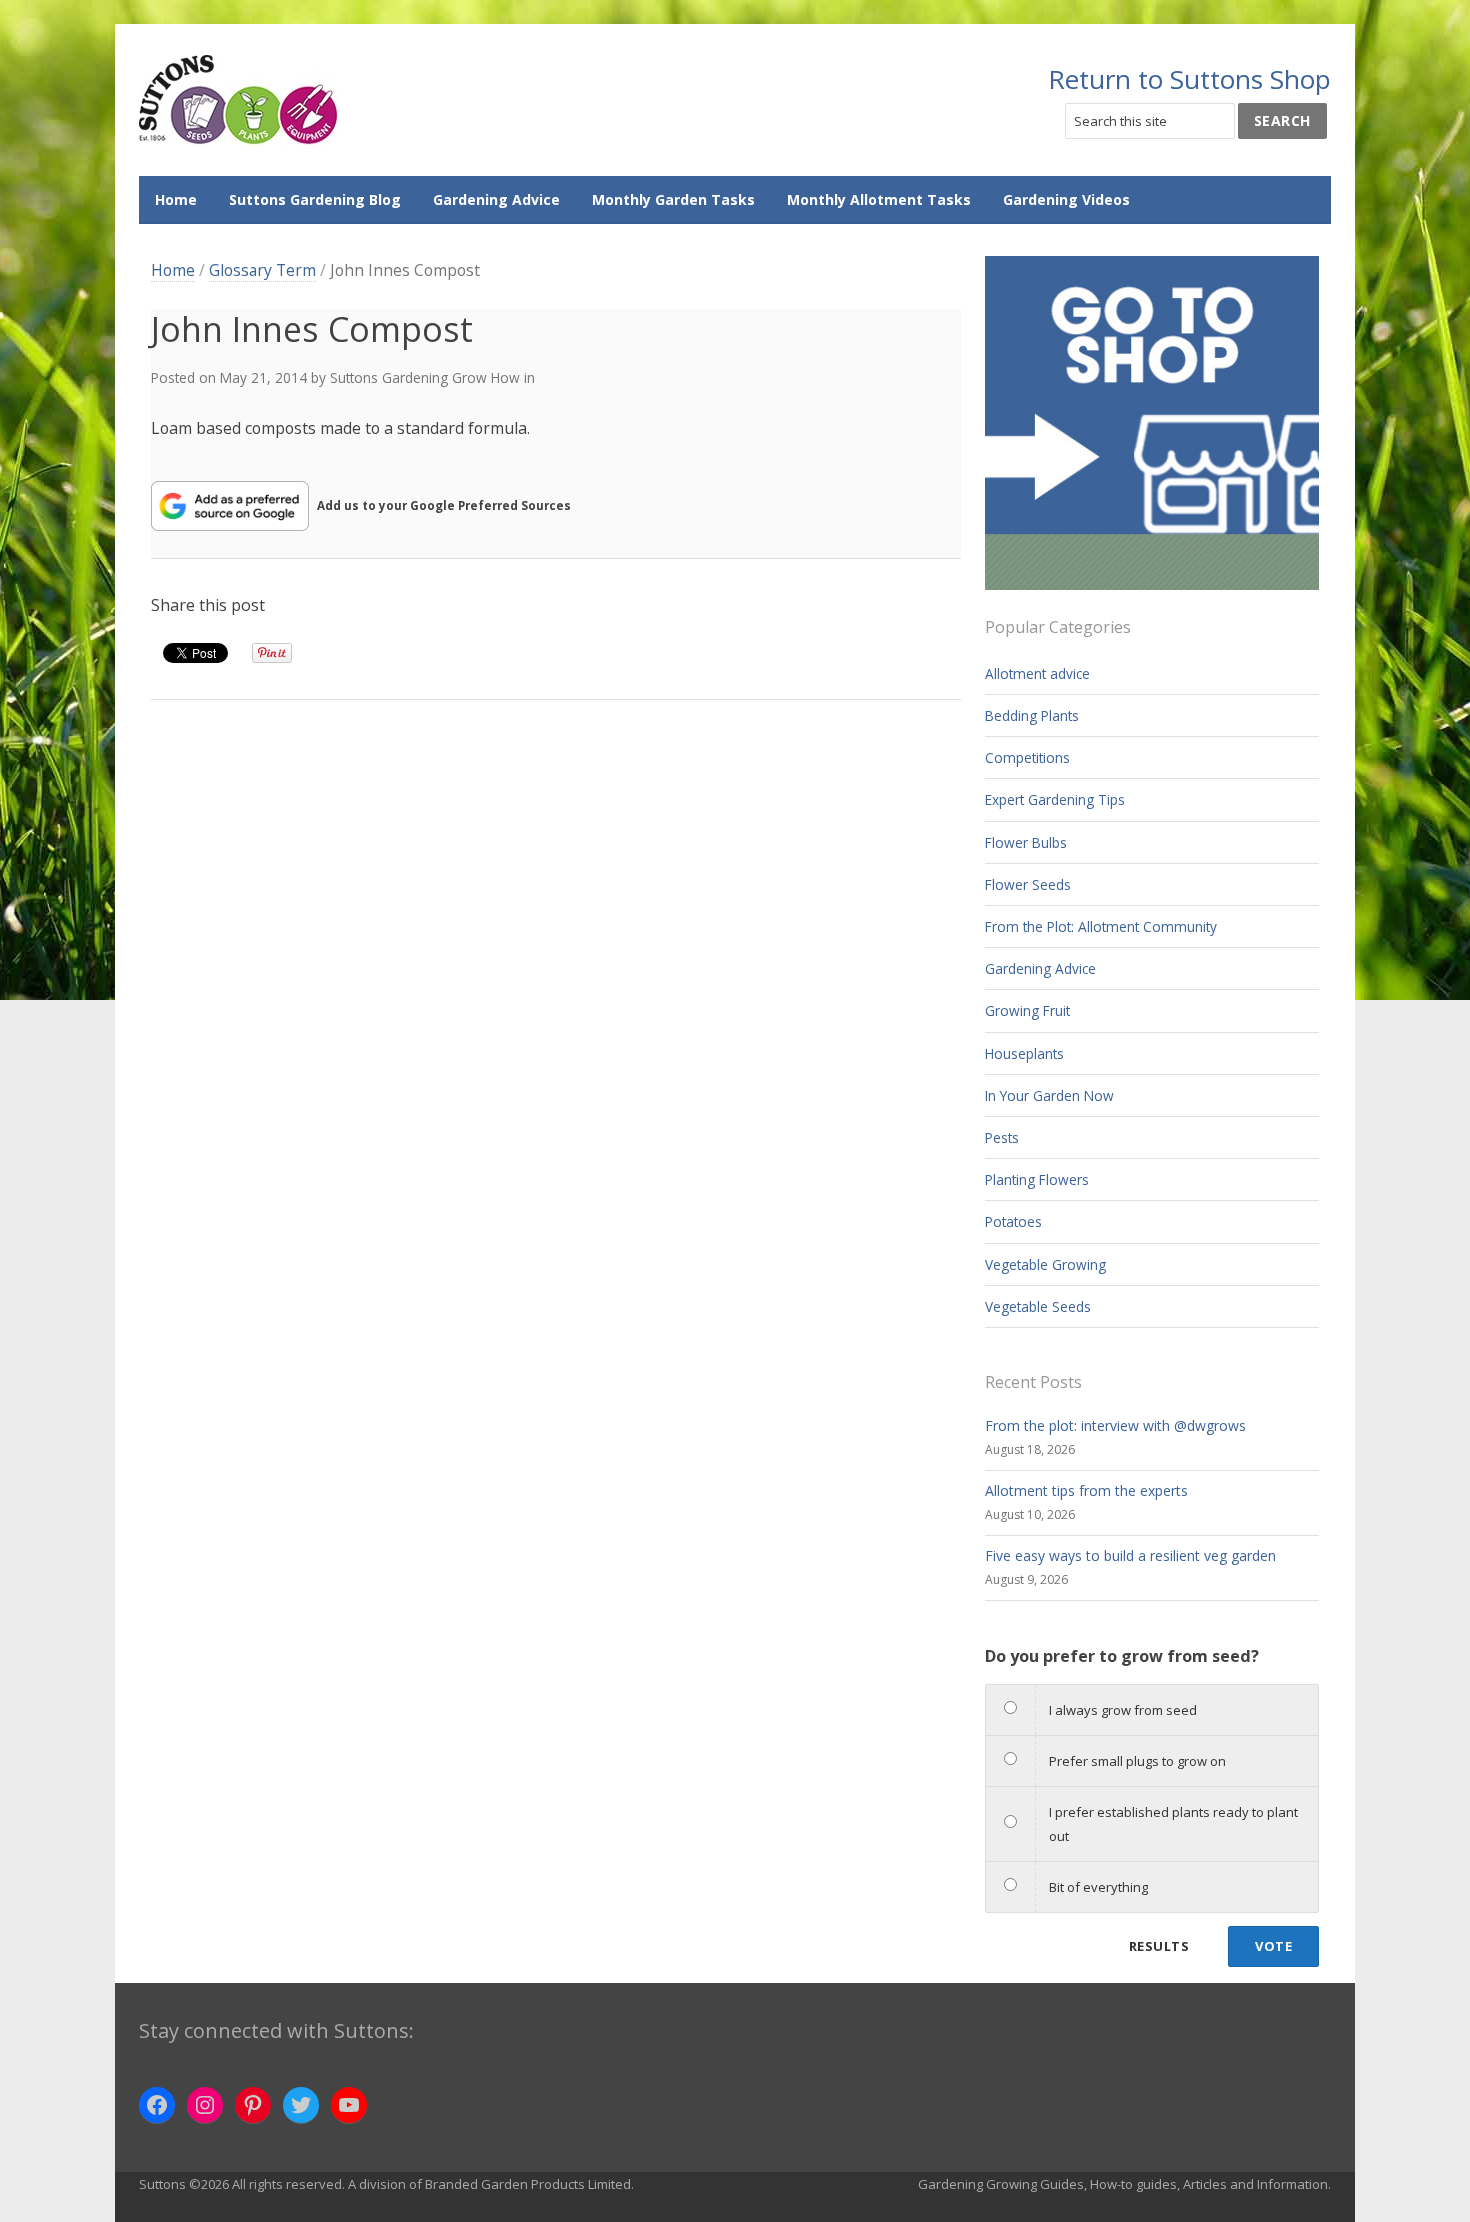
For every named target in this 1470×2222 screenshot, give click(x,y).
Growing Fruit (1027, 1010)
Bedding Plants (1032, 715)
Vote (1273, 1946)
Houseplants (1024, 1053)
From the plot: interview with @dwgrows (1115, 1425)
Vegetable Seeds (1038, 1306)
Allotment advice (1037, 673)
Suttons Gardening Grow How (425, 377)
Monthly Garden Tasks (673, 199)
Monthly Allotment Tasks (879, 199)
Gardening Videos (1066, 199)
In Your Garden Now (1049, 1095)
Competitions (1027, 757)
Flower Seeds (1028, 884)
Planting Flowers (1037, 1179)
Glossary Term (262, 270)
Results (1159, 1946)
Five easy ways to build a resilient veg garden (1130, 1555)
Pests (1002, 1137)
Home (176, 199)
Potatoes (1013, 1221)
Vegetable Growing (1045, 1264)
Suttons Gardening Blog (315, 199)
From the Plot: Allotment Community (1101, 926)
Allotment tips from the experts (1086, 1490)
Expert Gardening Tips (1055, 799)
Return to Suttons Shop (1189, 79)
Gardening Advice (496, 199)
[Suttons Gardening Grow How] (239, 100)
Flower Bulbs (1026, 842)
